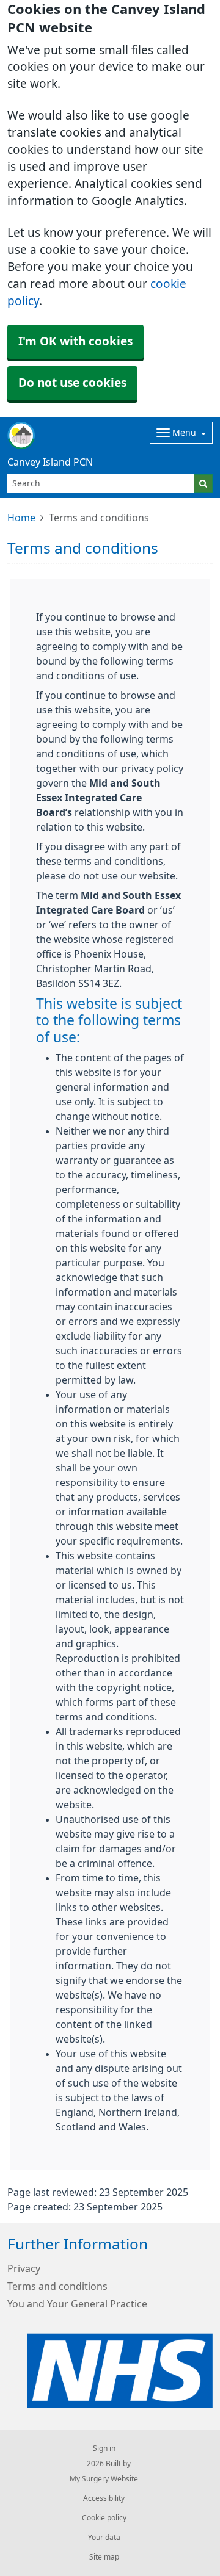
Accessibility (104, 2498)
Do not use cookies (72, 383)
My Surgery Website (104, 2479)
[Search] (203, 484)
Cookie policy (104, 2518)
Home (21, 518)
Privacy (24, 2268)
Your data (104, 2538)
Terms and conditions (57, 2286)
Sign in (104, 2448)
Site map (104, 2557)
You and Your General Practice (77, 2304)
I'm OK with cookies (75, 341)
